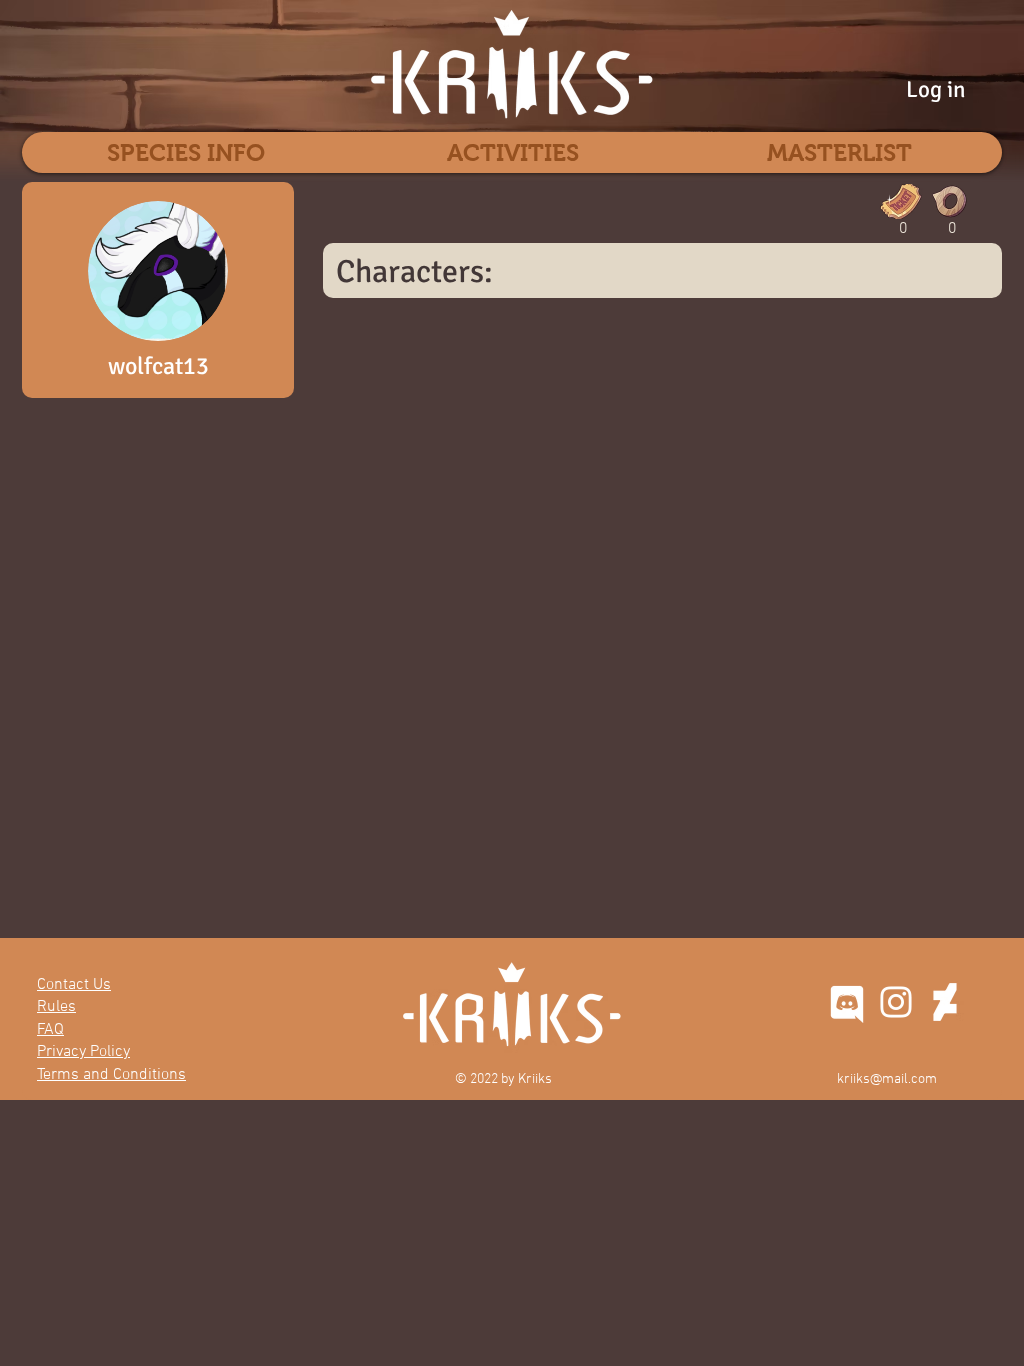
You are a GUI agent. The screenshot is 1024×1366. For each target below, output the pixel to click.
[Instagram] (896, 1002)
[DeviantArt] (945, 1002)
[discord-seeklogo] (847, 1002)
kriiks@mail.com (887, 1079)
